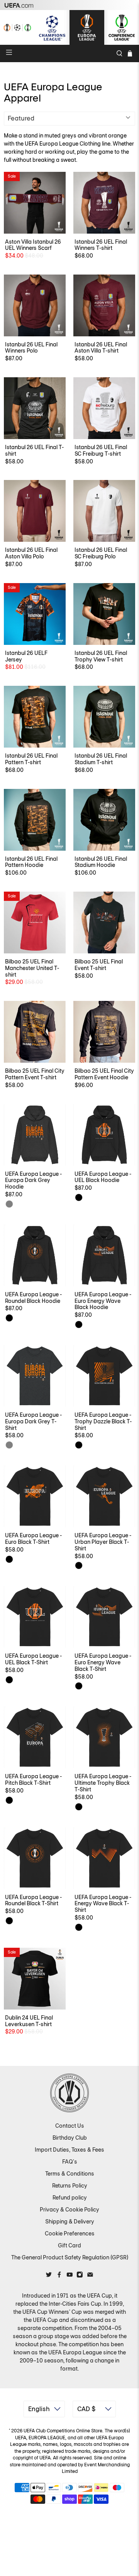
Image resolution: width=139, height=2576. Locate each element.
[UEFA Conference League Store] (122, 27)
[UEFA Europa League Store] (87, 27)
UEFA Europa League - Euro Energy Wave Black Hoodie (103, 1301)
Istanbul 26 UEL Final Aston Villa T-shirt (101, 348)
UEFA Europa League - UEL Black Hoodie (103, 1177)
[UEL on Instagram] (80, 2276)
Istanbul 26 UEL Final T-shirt (34, 450)
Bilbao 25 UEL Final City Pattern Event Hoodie (104, 1074)
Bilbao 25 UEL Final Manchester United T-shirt (32, 968)
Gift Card (69, 2245)
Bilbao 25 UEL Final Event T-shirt (99, 965)
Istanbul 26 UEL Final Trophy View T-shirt (101, 656)
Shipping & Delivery (70, 2222)
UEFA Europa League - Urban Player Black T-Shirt (103, 1542)
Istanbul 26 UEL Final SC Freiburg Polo (101, 553)
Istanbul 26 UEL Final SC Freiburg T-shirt (101, 450)
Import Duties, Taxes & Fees (69, 2150)
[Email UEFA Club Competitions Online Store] (90, 2276)
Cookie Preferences (70, 2233)
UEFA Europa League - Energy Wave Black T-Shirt (103, 1904)
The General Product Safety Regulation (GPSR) (70, 2257)
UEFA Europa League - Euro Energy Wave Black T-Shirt (103, 1662)
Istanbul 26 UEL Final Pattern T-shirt (31, 759)
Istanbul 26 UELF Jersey (26, 656)
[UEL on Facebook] (59, 2276)
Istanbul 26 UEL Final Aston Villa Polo (31, 553)
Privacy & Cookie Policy (69, 2210)
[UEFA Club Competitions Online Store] (69, 2093)
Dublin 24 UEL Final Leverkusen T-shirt (29, 2021)
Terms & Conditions (70, 2174)
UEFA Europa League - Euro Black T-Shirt (33, 1539)
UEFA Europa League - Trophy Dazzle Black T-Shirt (103, 1421)
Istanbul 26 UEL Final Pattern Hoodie (31, 862)
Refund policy (70, 2198)
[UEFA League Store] (17, 27)
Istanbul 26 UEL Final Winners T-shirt (101, 245)
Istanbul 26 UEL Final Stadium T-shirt (101, 759)
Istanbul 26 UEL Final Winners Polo (31, 348)
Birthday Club (70, 2138)
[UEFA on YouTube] (70, 2276)
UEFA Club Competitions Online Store (63, 2431)
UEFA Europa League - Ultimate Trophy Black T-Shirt (103, 1783)
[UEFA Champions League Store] (52, 27)
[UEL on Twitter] (49, 2276)
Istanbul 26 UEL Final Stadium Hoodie (101, 862)
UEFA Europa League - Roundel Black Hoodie (33, 1298)
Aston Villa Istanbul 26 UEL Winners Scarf (33, 245)
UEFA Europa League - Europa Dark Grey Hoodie (33, 1180)
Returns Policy (70, 2186)
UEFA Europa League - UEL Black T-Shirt (33, 1659)
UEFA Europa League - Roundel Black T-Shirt (33, 1900)
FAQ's (70, 2162)
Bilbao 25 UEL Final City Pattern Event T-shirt (35, 1074)
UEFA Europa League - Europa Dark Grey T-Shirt (33, 1421)
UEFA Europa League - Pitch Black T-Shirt (33, 1780)
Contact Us (70, 2126)
